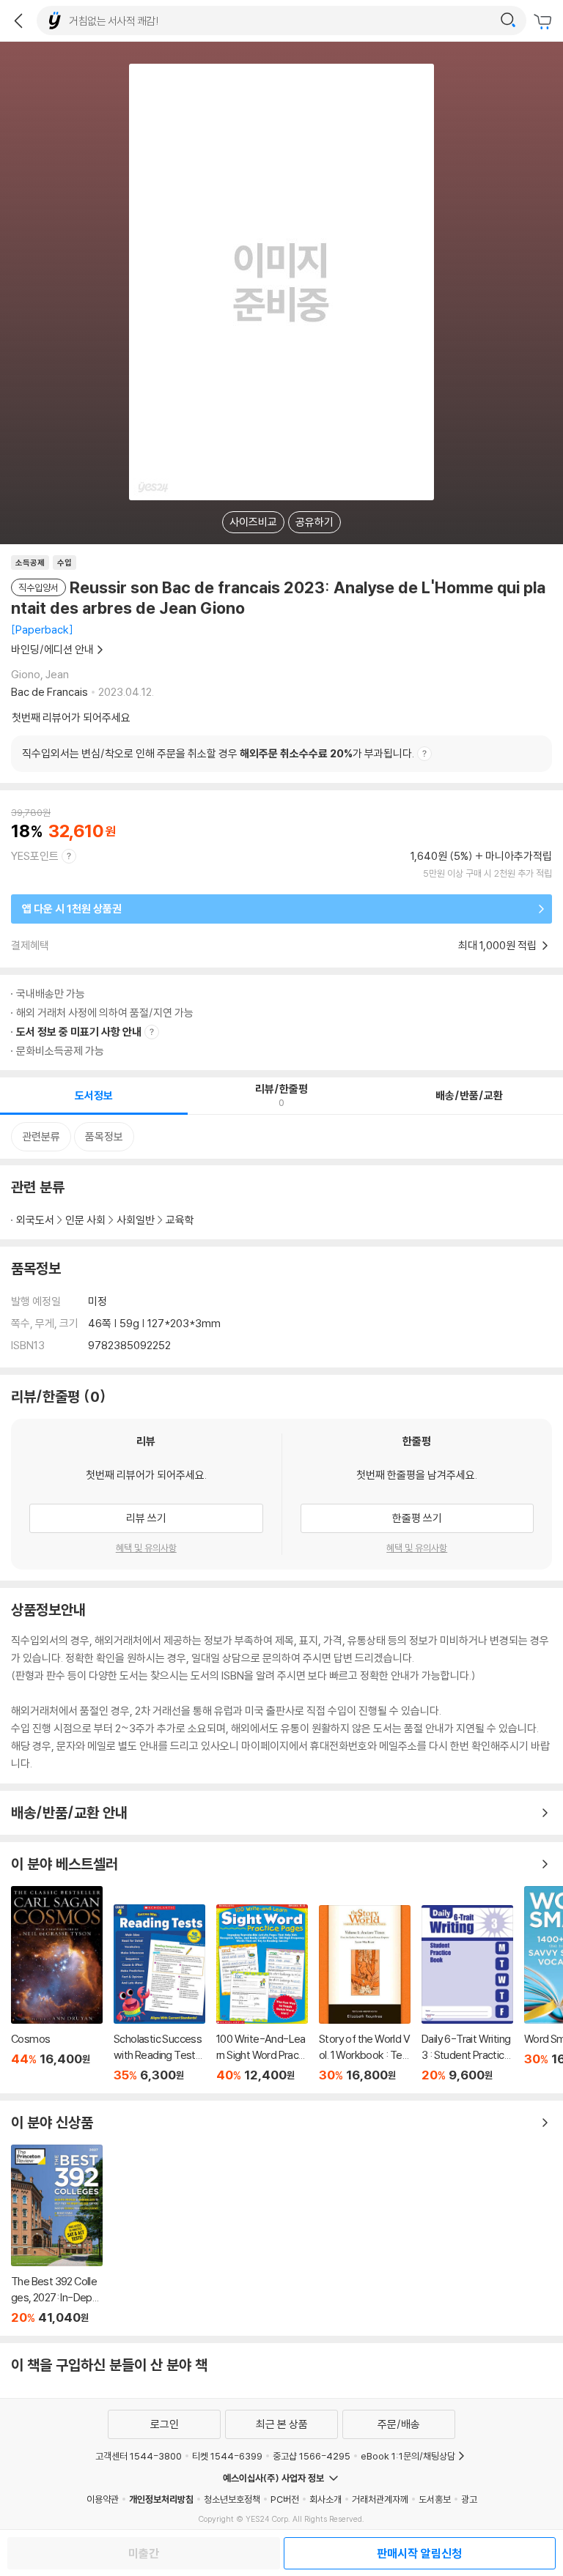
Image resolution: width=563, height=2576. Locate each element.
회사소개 (325, 2499)
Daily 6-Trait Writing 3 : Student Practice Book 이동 (467, 1994)
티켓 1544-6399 (227, 2456)
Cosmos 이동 (57, 1984)
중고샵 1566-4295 (312, 2456)
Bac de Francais (49, 692)
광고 (469, 2499)
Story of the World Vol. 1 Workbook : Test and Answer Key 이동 (365, 1994)
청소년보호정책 (232, 2499)
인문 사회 (85, 1220)
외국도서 (35, 1220)
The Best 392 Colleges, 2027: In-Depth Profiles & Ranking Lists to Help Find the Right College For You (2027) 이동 (57, 2235)
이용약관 (103, 2499)
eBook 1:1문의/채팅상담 (408, 2456)
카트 (545, 22)
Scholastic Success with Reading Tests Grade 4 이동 (159, 1993)
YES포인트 (35, 856)
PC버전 (285, 2499)
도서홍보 (435, 2499)
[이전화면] (18, 21)
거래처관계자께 (380, 2499)
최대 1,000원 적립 (498, 945)
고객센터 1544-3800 (139, 2456)
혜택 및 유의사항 (146, 1548)
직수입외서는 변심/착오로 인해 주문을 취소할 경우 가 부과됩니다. (218, 753)
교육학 (180, 1220)
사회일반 (136, 1220)
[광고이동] (508, 21)
